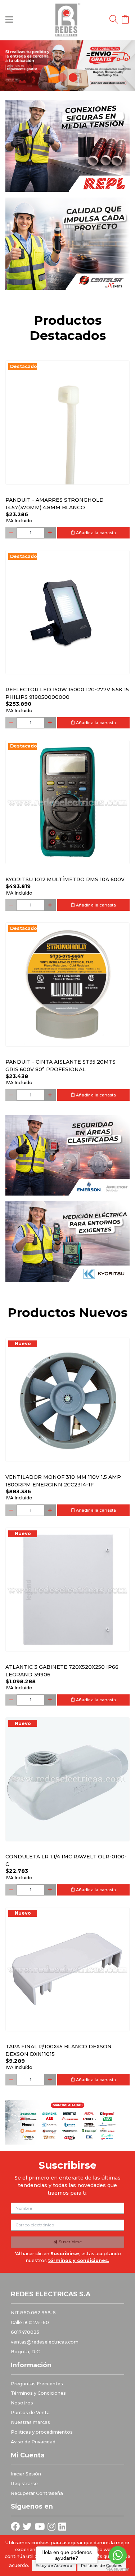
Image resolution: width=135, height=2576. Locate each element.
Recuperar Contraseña (37, 2493)
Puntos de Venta (30, 2413)
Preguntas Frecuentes (37, 2384)
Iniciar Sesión (26, 2474)
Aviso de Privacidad (33, 2442)
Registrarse (24, 2484)
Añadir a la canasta (95, 533)
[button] (10, 66)
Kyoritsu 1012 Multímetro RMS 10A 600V (65, 879)
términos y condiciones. (78, 2260)
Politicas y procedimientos (42, 2432)
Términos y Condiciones (38, 2393)
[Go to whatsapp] (118, 2555)
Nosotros (22, 2403)
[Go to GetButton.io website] (118, 2569)
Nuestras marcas (30, 2422)
